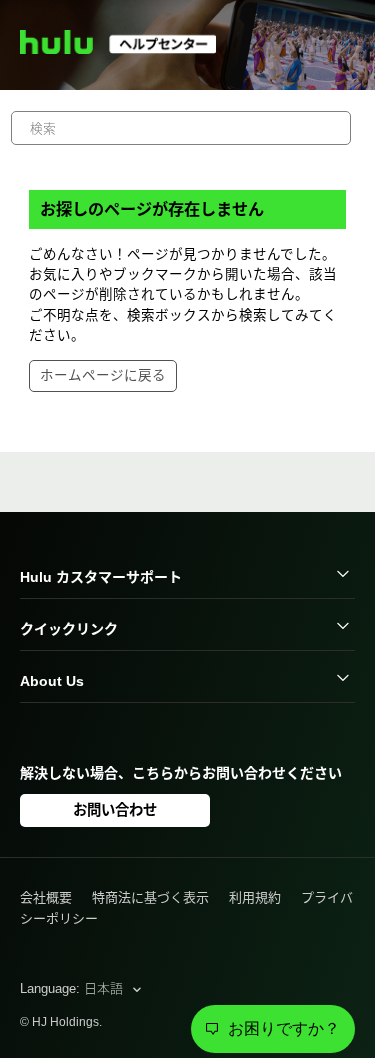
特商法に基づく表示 (150, 897)
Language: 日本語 (73, 988)
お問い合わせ (115, 810)
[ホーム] (127, 49)
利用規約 (255, 897)
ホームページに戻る (103, 375)
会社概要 (46, 897)
